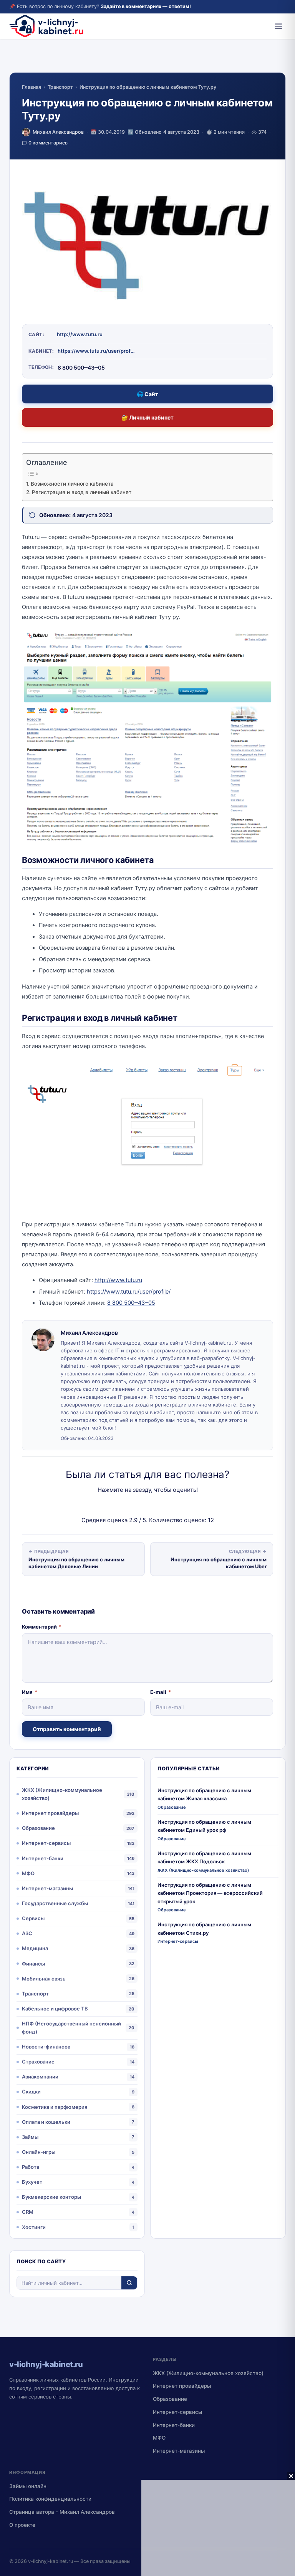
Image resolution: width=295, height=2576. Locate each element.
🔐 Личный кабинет (147, 417)
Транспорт (60, 87)
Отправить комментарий (67, 1729)
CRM (28, 2212)
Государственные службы (55, 1903)
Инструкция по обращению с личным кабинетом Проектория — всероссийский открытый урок (210, 1893)
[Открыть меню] (278, 26)
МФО (28, 1873)
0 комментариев (48, 143)
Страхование (38, 2062)
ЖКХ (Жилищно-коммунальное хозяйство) (62, 1794)
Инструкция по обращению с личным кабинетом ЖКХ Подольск (204, 1857)
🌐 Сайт (147, 394)
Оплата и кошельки (46, 2122)
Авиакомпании (40, 2077)
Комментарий (42, 1627)
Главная (31, 87)
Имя (30, 1692)
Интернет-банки (43, 1858)
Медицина (35, 1948)
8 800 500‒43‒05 (131, 1303)
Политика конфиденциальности (50, 2499)
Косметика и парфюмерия (55, 2107)
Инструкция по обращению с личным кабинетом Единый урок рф (204, 1826)
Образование (38, 1828)
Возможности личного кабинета (72, 484)
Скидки (31, 2092)
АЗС (27, 1933)
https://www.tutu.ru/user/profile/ (96, 351)
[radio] (121, 1505)
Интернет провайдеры (50, 1813)
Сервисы (33, 1918)
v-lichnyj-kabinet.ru (51, 2561)
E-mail (161, 1692)
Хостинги (34, 2227)
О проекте (22, 2525)
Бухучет (32, 2182)
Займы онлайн (28, 2486)
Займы (30, 2137)
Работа (31, 2167)
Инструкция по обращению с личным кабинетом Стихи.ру (204, 1928)
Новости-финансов (46, 2047)
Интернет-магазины (47, 1888)
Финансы (33, 1964)
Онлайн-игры (39, 2152)
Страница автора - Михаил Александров (62, 2512)
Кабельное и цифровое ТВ (55, 2009)
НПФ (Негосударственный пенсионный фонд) (71, 2028)
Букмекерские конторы (51, 2197)
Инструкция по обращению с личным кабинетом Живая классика (204, 1794)
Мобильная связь (44, 1979)
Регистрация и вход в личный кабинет (82, 492)
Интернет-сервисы (46, 1843)
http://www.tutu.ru (80, 334)
